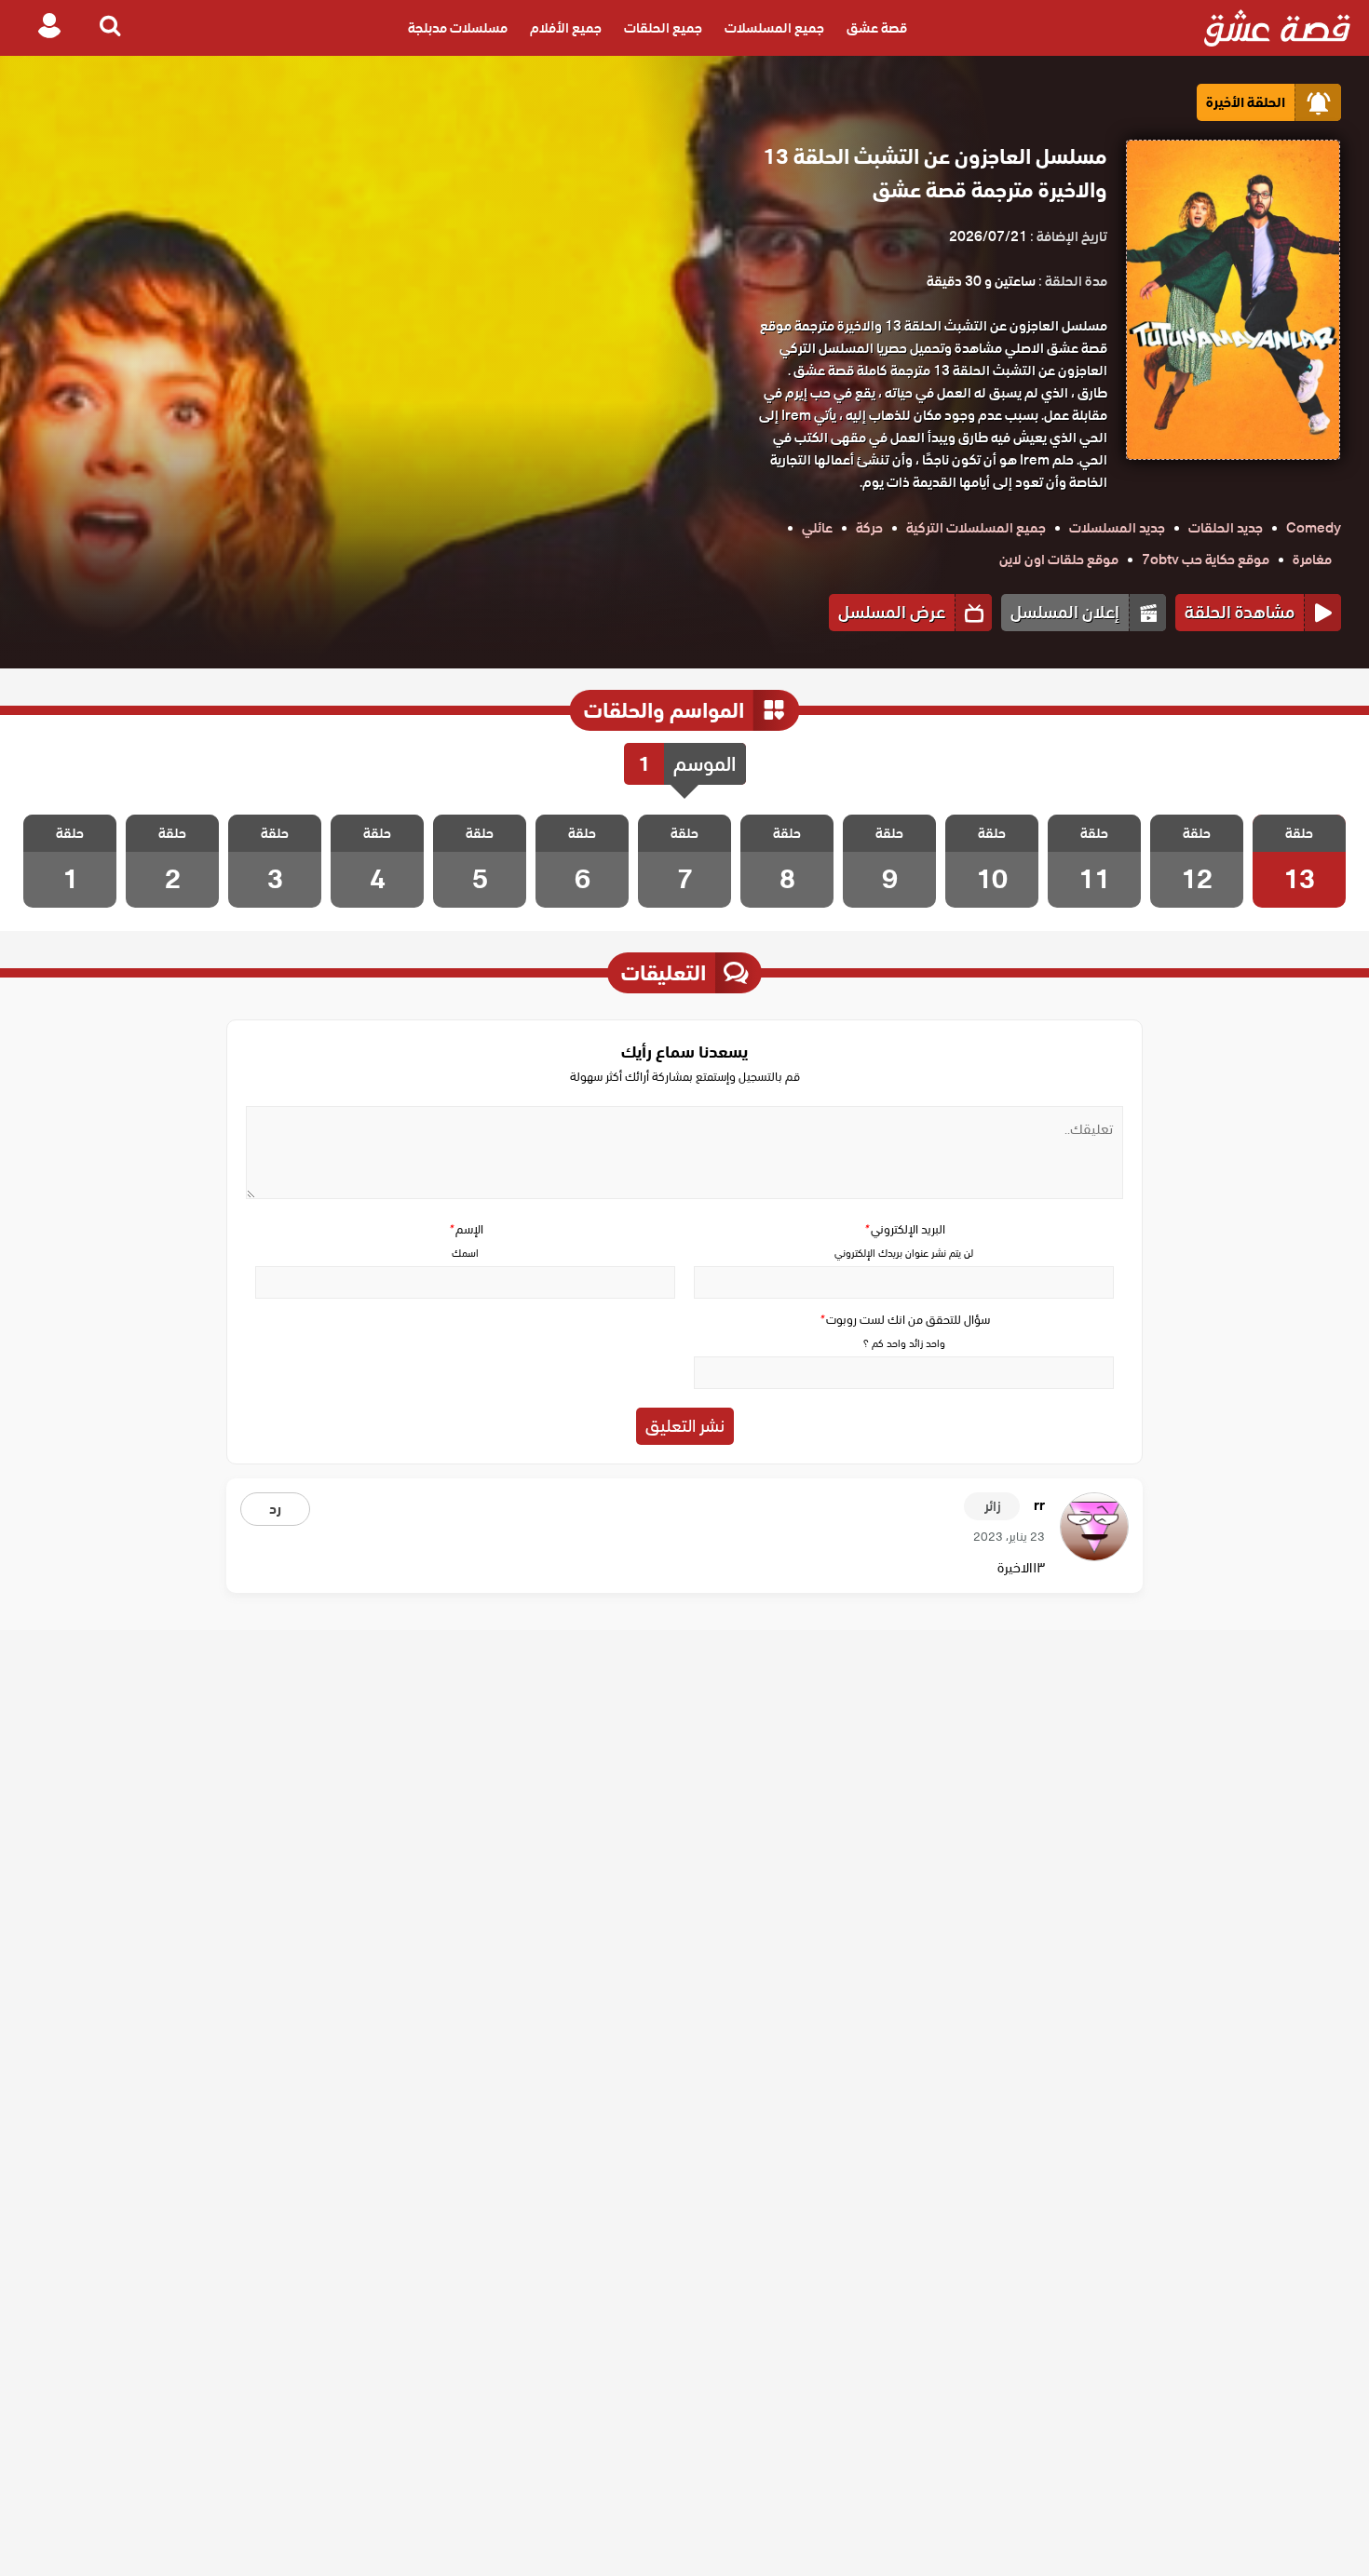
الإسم (466, 1229)
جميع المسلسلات (774, 28)
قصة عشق (877, 28)
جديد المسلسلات (1117, 528)
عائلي (817, 528)
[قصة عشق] (1277, 28)
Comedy (1314, 528)
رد (275, 1509)
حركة (869, 528)
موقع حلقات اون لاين (1059, 560)
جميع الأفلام (566, 28)
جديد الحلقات (1226, 528)
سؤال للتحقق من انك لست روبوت (904, 1320)
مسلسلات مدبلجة (458, 28)
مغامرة (1312, 560)
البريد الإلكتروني (904, 1229)
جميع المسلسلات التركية (976, 528)
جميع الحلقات (663, 28)
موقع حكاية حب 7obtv (1206, 560)
